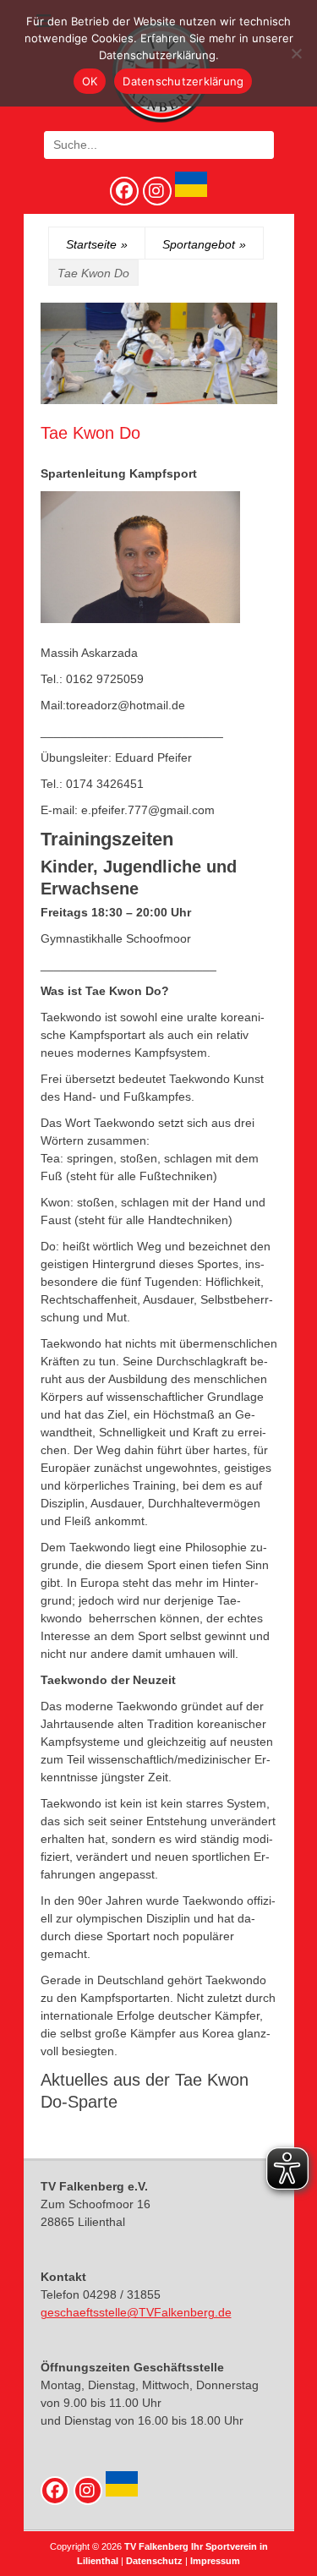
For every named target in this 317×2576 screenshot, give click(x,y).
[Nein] (296, 53)
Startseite (97, 244)
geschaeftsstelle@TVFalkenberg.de (136, 2312)
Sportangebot (204, 244)
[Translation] (189, 193)
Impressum (215, 2561)
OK (90, 81)
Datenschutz (154, 2561)
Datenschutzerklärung (183, 81)
